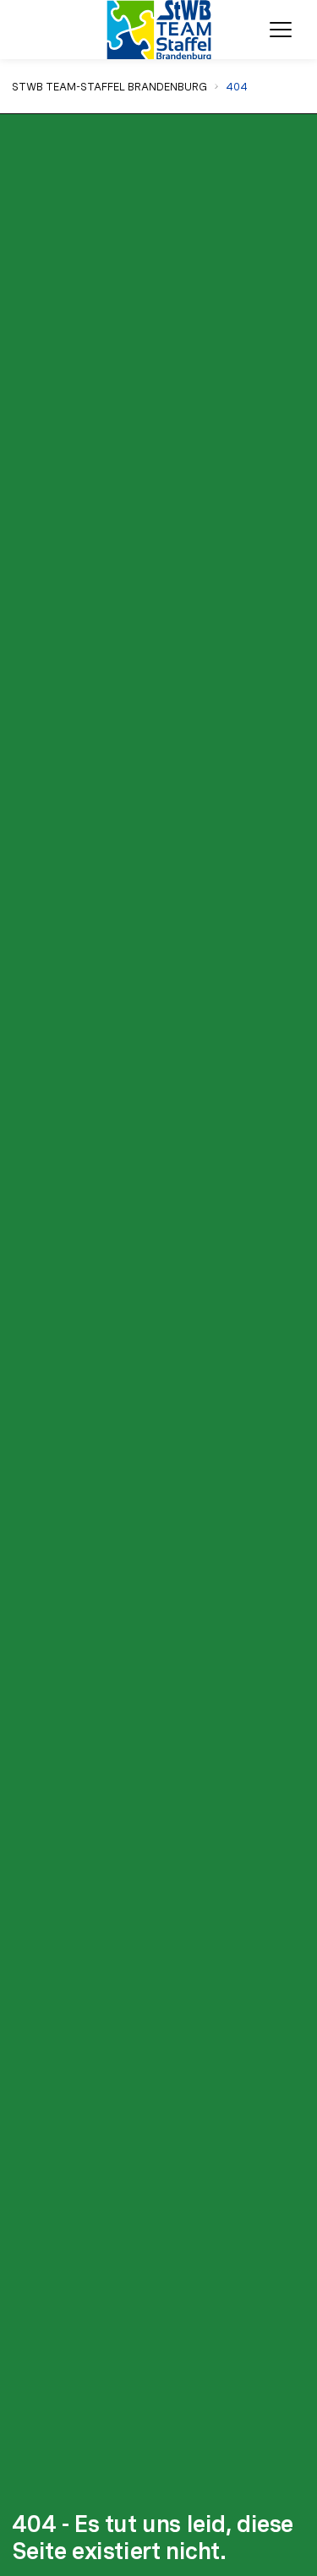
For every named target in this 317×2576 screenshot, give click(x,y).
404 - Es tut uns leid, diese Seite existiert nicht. (153, 2538)
